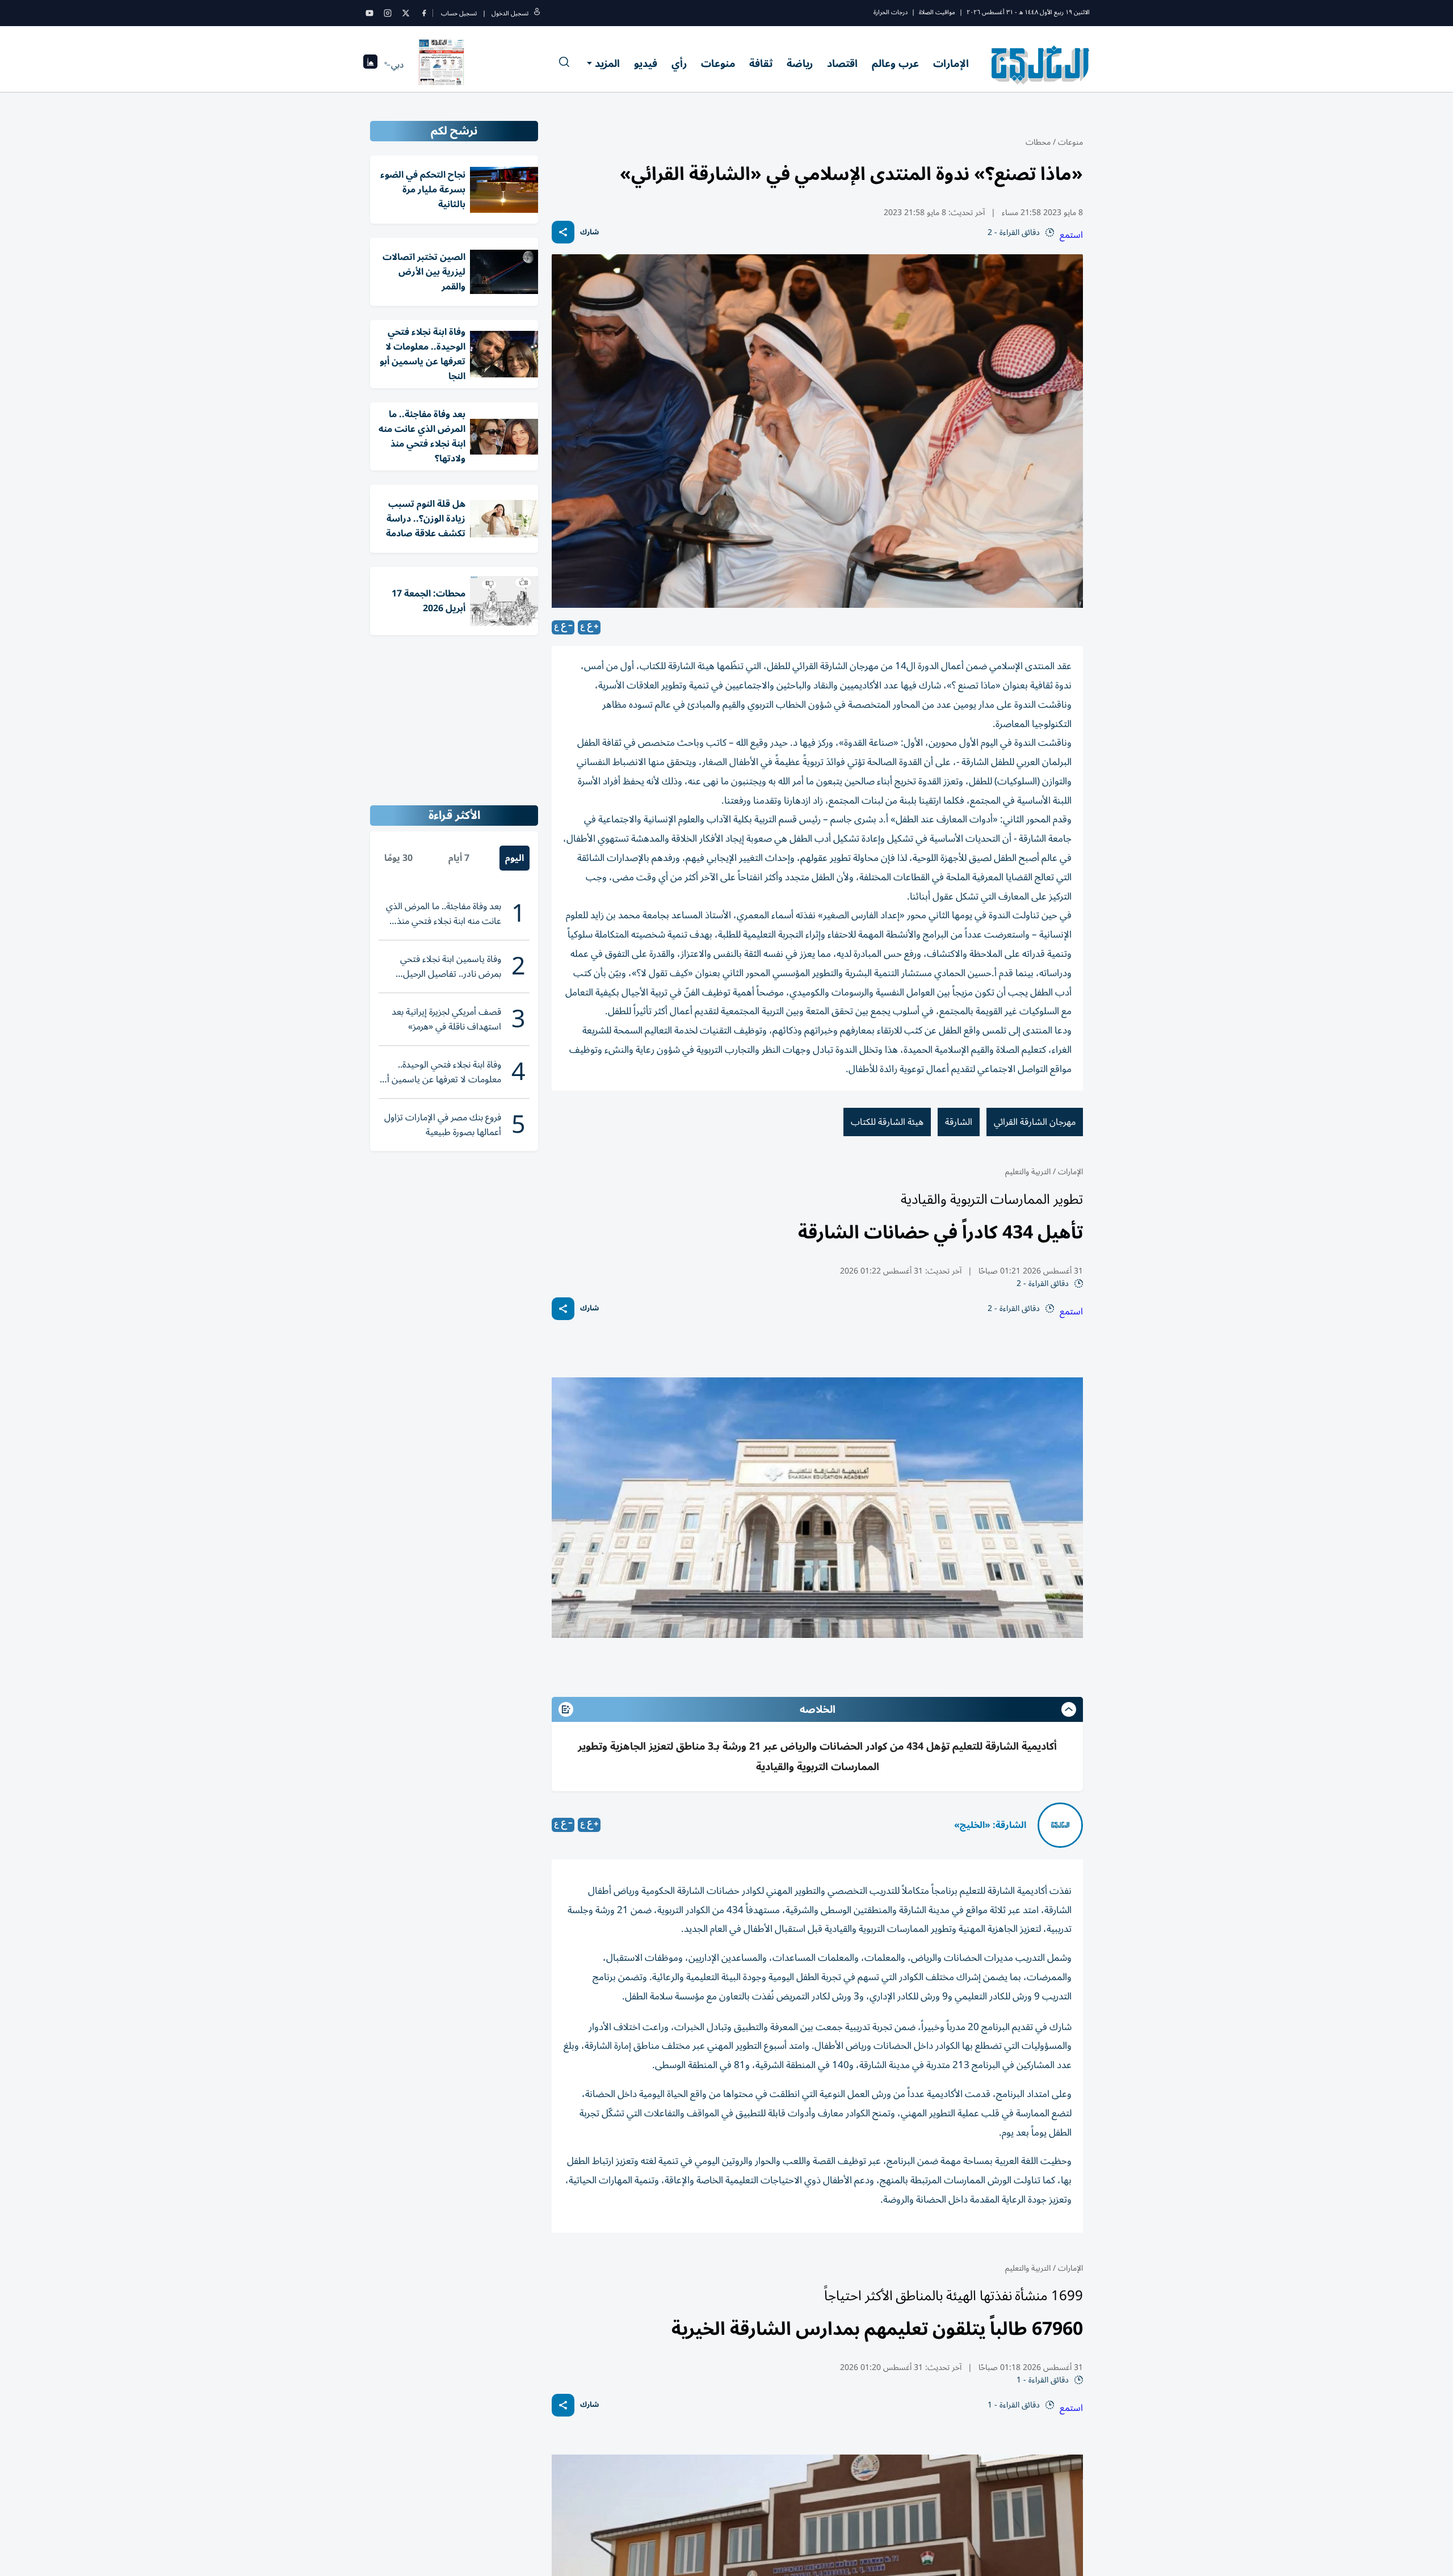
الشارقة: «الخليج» (990, 1825)
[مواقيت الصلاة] (370, 65)
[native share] (563, 232)
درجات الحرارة (891, 12)
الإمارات (951, 64)
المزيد (607, 64)
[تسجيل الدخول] (537, 13)
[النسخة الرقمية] (442, 65)
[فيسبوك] (424, 13)
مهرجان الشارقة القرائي (1035, 1122)
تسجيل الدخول (510, 13)
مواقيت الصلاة (937, 12)
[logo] (1041, 65)
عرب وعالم (895, 64)
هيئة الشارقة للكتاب (887, 1122)
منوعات (718, 64)
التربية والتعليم (1028, 1172)
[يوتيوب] (369, 13)
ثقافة (761, 64)
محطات (1038, 142)
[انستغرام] (388, 13)
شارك (589, 232)
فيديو (646, 64)
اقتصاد (842, 64)
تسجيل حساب (459, 13)
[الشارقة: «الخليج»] (1060, 1825)
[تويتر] (406, 13)
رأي (679, 64)
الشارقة (959, 1122)
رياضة (800, 64)
